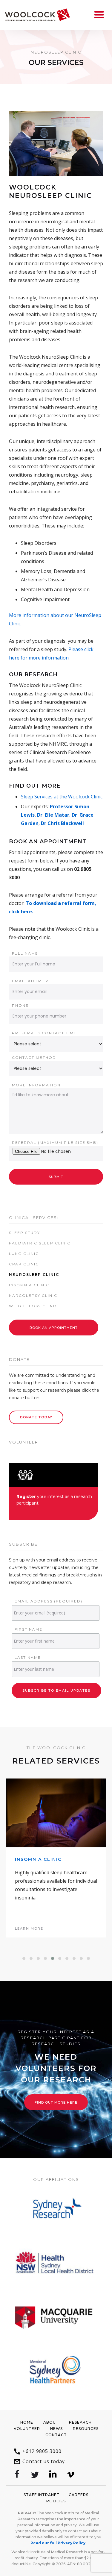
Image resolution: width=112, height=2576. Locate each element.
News (56, 2429)
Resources (86, 2429)
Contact (56, 2435)
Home (27, 2422)
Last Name (28, 1657)
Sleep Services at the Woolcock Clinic (62, 797)
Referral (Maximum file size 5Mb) (55, 1143)
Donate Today (36, 1417)
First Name (29, 1629)
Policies (56, 2501)
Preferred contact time (44, 1033)
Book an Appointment (54, 1328)
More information (36, 1085)
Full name (25, 953)
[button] (24, 1958)
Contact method (34, 1057)
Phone (20, 1005)
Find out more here (56, 2102)
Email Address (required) (49, 1601)
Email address (31, 981)
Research (80, 2422)
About (51, 2422)
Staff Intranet (42, 2495)
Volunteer (27, 2429)
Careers (79, 2495)
